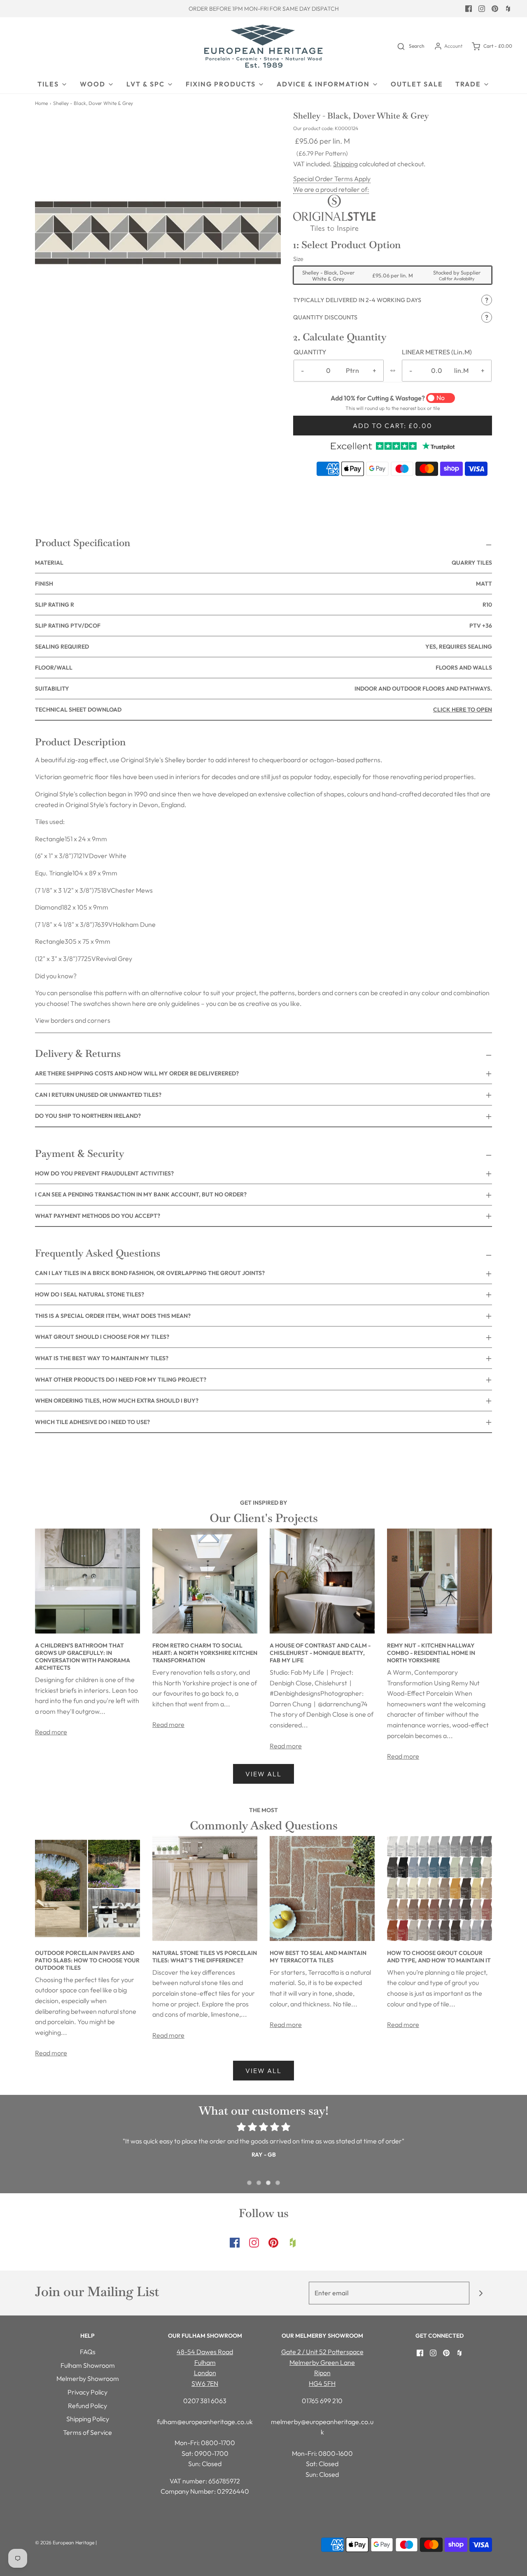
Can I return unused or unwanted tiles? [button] (98, 1095)
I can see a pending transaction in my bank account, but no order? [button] (141, 1194)
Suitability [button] (263, 689)
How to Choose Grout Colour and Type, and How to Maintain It (439, 1957)
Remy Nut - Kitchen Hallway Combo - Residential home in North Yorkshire (431, 1653)
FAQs (88, 2352)
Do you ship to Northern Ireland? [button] (88, 1116)
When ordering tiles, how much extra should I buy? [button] (117, 1401)
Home (41, 103)
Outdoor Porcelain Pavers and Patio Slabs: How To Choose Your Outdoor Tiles (87, 1960)
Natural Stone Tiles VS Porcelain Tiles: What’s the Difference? (205, 1957)
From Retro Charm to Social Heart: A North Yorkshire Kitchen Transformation (205, 1653)
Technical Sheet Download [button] (263, 710)
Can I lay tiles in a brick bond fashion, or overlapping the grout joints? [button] (150, 1273)
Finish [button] (263, 584)
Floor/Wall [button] (263, 668)
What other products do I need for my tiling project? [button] (121, 1380)
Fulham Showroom (88, 2365)
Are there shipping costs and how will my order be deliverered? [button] (137, 1073)
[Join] (481, 2293)
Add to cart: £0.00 (393, 426)
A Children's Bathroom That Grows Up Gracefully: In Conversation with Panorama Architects (83, 1657)
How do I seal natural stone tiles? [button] (90, 1294)
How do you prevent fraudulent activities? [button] (104, 1173)
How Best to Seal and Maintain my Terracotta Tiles (318, 1957)
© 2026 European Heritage (65, 2542)
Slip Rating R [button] (263, 605)
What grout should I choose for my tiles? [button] (102, 1337)
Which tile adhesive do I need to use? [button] (92, 1422)
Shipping (345, 164)
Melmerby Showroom (88, 2378)
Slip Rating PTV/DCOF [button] (263, 626)
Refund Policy (87, 2406)
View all (263, 1774)
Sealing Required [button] (263, 647)
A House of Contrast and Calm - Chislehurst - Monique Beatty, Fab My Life (320, 1653)
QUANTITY (310, 352)
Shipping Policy (88, 2419)
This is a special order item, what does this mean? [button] (113, 1316)
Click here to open (463, 710)
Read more (51, 1732)
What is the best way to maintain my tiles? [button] (102, 1358)
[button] (393, 300)
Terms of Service (87, 2432)
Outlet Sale (417, 84)
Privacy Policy (87, 2392)
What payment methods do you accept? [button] (98, 1216)
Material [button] (263, 563)
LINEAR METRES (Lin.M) (437, 352)
